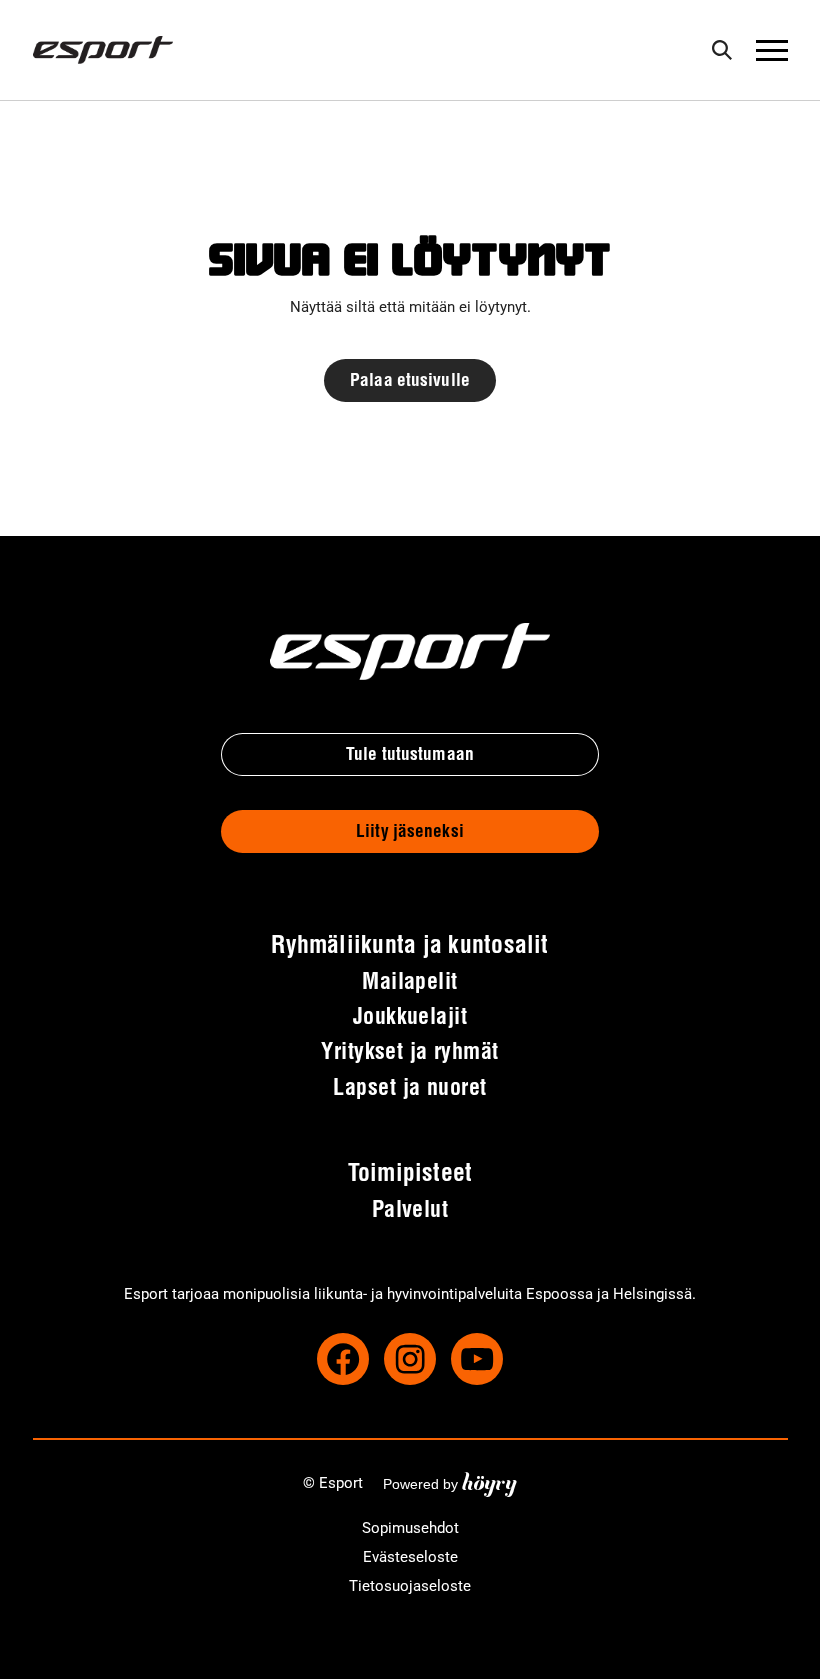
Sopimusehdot (410, 1528)
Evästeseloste (410, 1557)
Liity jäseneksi (410, 832)
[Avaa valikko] (772, 50)
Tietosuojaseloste (410, 1586)
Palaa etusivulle (410, 381)
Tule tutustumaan (410, 755)
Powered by (450, 1483)
